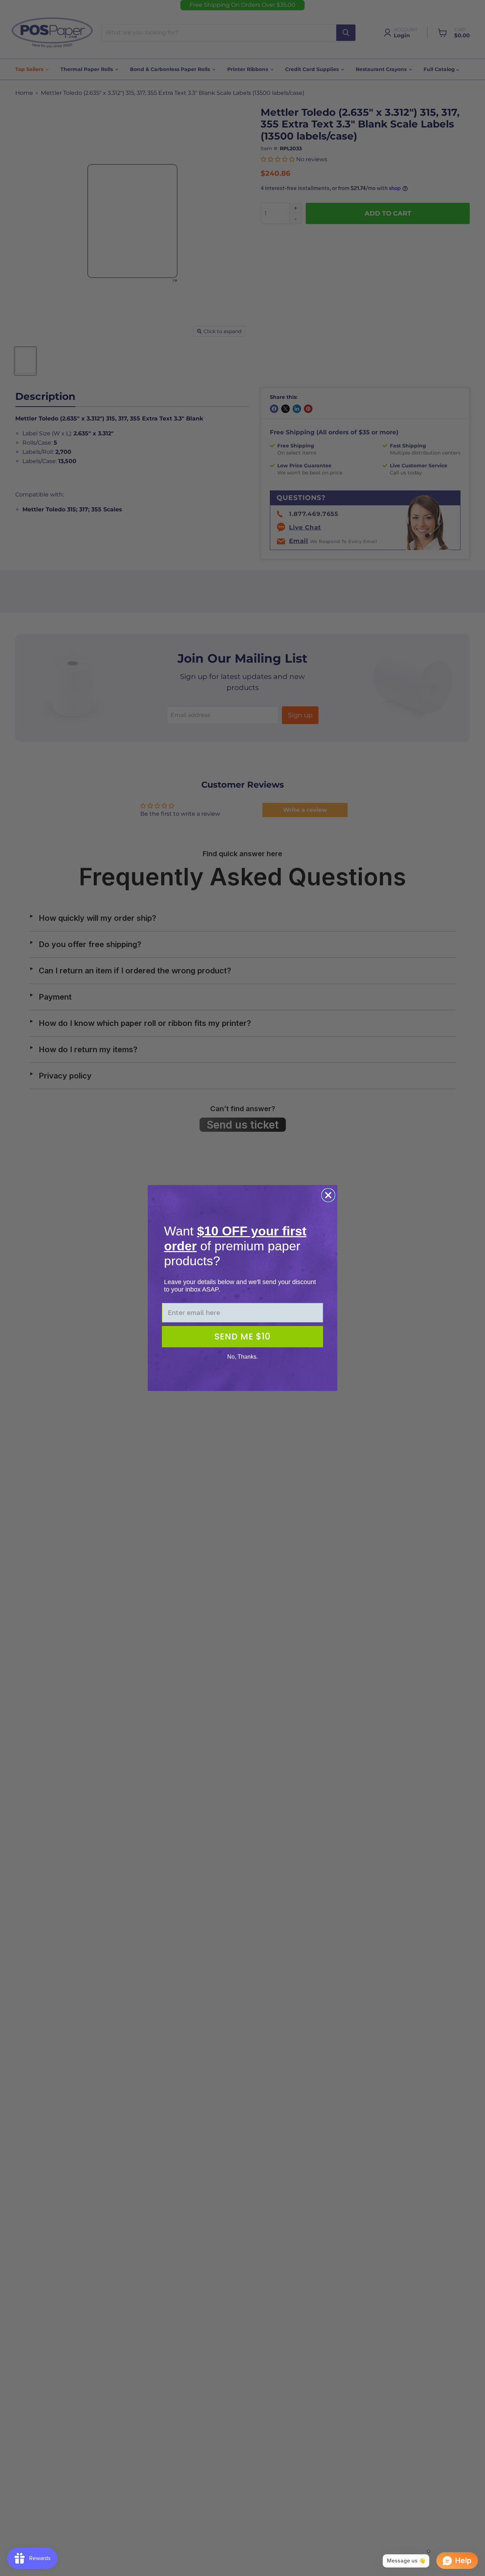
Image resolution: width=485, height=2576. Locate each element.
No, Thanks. (243, 1357)
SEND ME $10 (243, 1336)
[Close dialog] (328, 1195)
